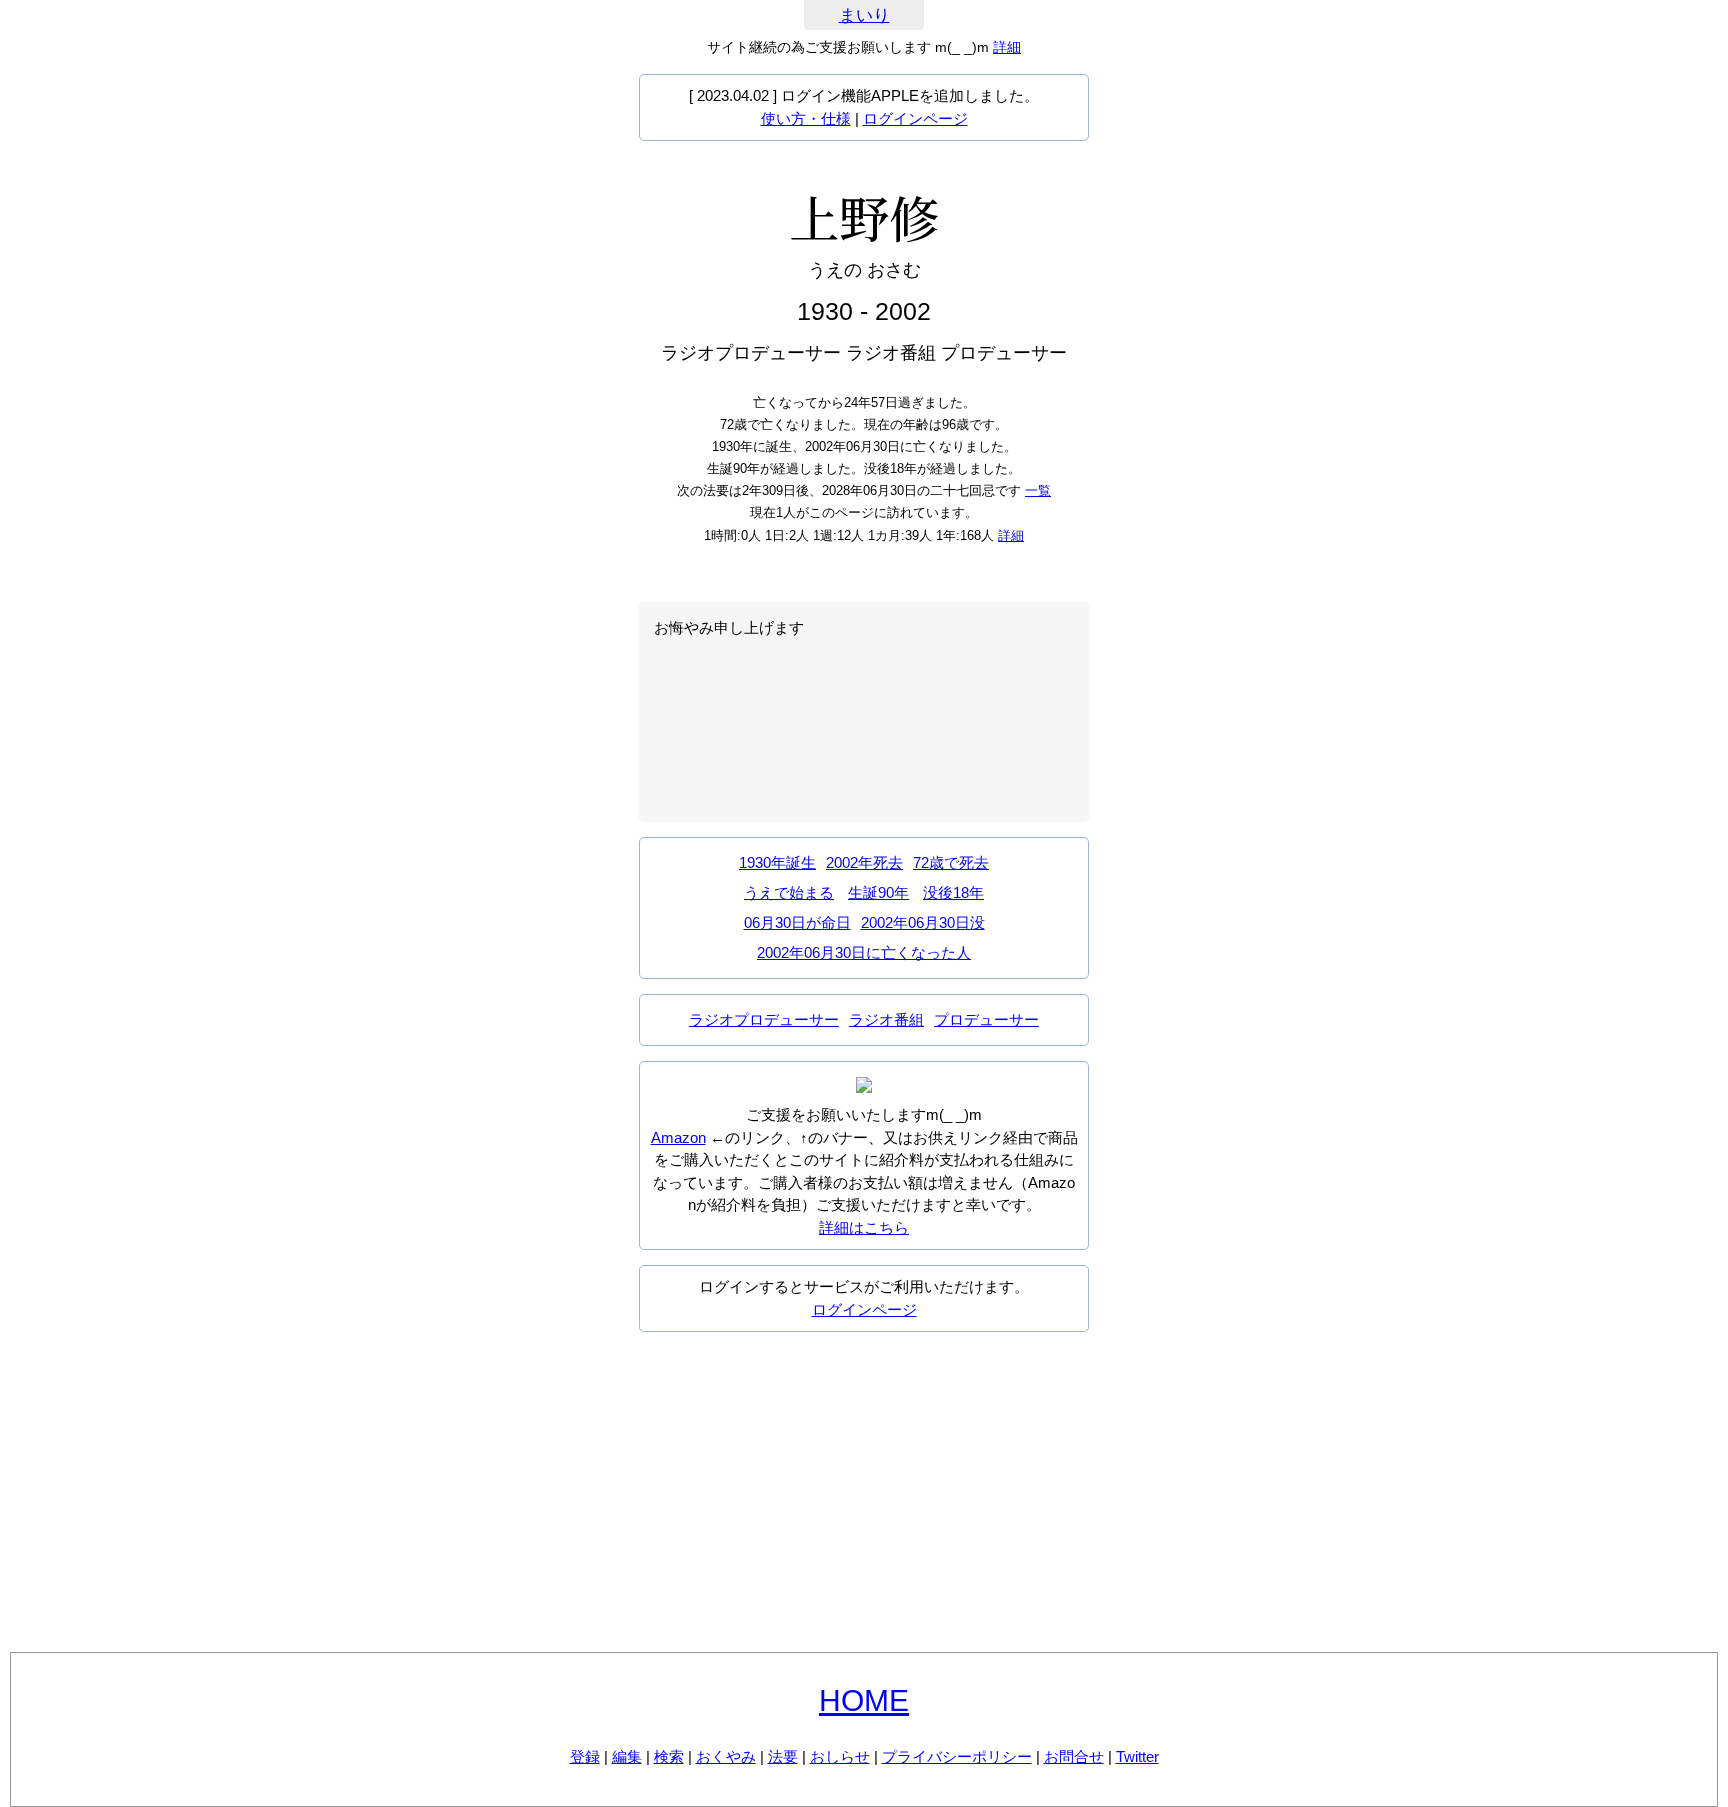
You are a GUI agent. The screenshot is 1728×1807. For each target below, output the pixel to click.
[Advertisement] (864, 1492)
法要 (783, 1756)
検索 (669, 1756)
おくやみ (726, 1756)
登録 (585, 1756)
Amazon (678, 1137)
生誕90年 (878, 892)
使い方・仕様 (806, 118)
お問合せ (1074, 1756)
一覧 (1038, 490)
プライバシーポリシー (957, 1756)
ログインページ (915, 118)
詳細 (1007, 47)
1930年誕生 (777, 862)
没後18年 (953, 892)
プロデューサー (986, 1019)
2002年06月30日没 (923, 922)
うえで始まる (789, 892)
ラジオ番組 (886, 1019)
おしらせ (840, 1756)
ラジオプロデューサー (764, 1019)
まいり (864, 15)
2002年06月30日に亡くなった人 (864, 952)
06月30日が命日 (797, 922)
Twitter (1137, 1756)
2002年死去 (864, 862)
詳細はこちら (864, 1227)
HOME (864, 1700)
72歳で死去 (951, 862)
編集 (627, 1756)
